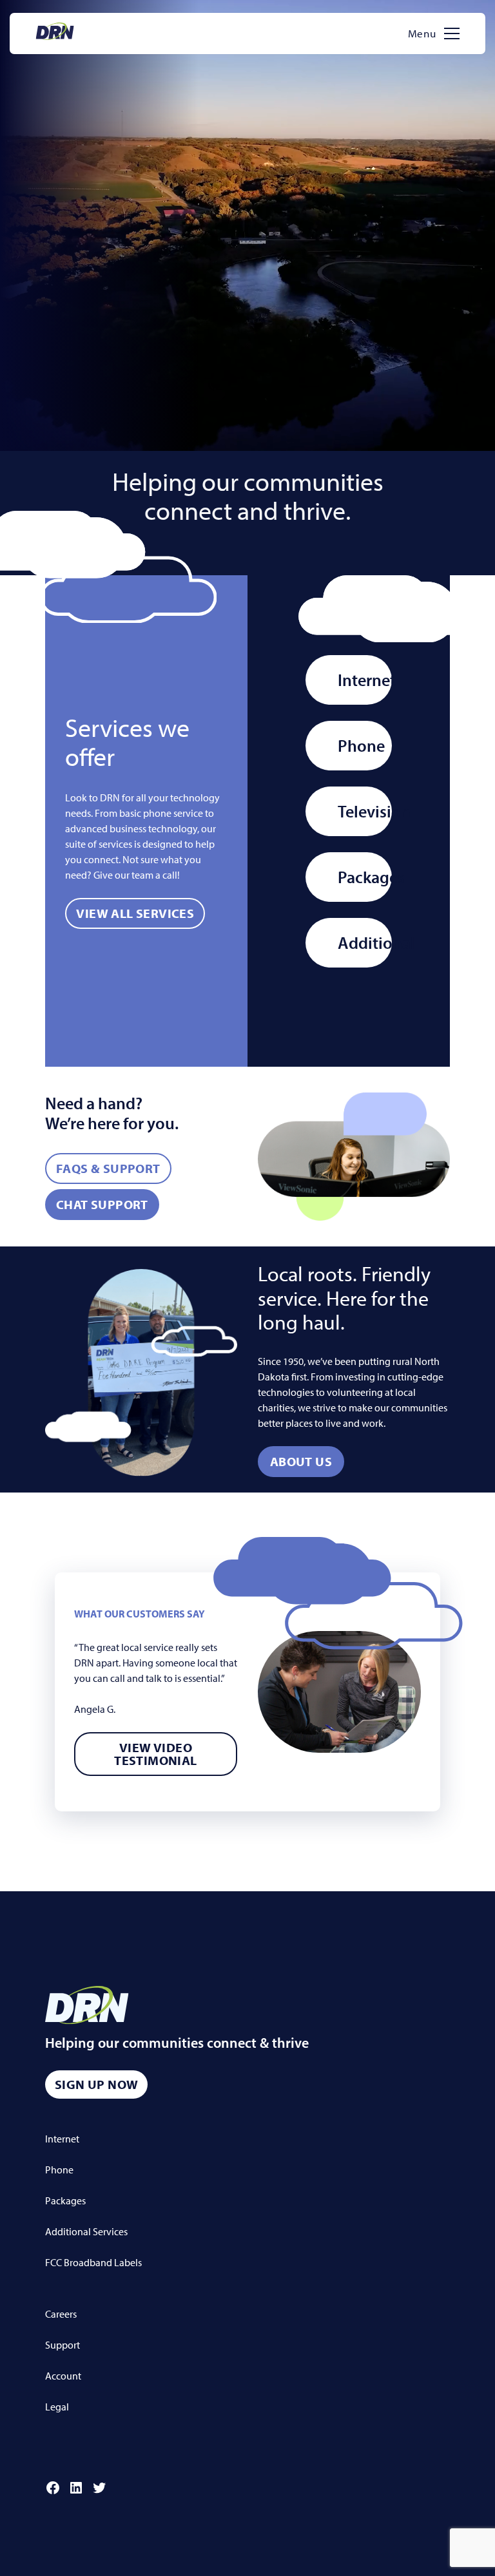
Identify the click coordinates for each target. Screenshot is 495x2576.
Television (365, 811)
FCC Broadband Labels (93, 2262)
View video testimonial (155, 1754)
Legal (57, 2407)
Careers (61, 2314)
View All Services (135, 913)
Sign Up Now (96, 2084)
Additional (365, 943)
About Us (301, 1461)
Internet (365, 680)
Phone (361, 746)
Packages (365, 877)
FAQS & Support (108, 1168)
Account (63, 2376)
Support (63, 2345)
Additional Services (86, 2231)
